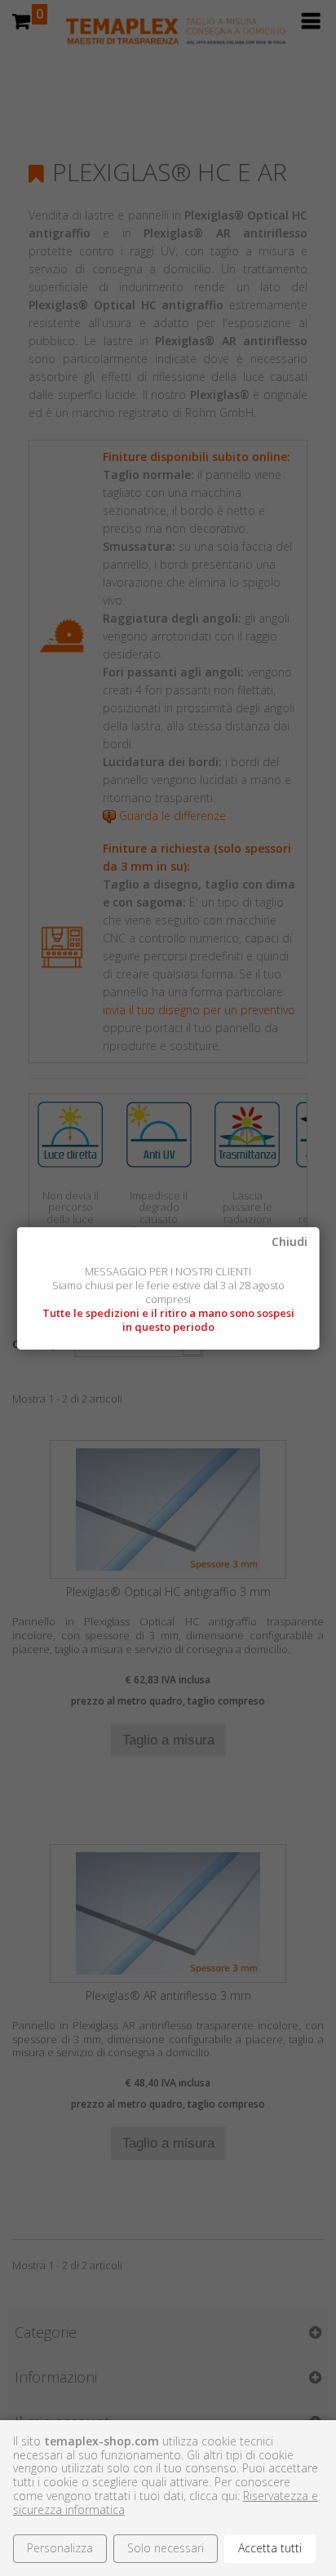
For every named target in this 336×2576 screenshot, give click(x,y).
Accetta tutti (270, 2548)
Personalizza (60, 2548)
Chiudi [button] (289, 1242)
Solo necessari (166, 2548)
